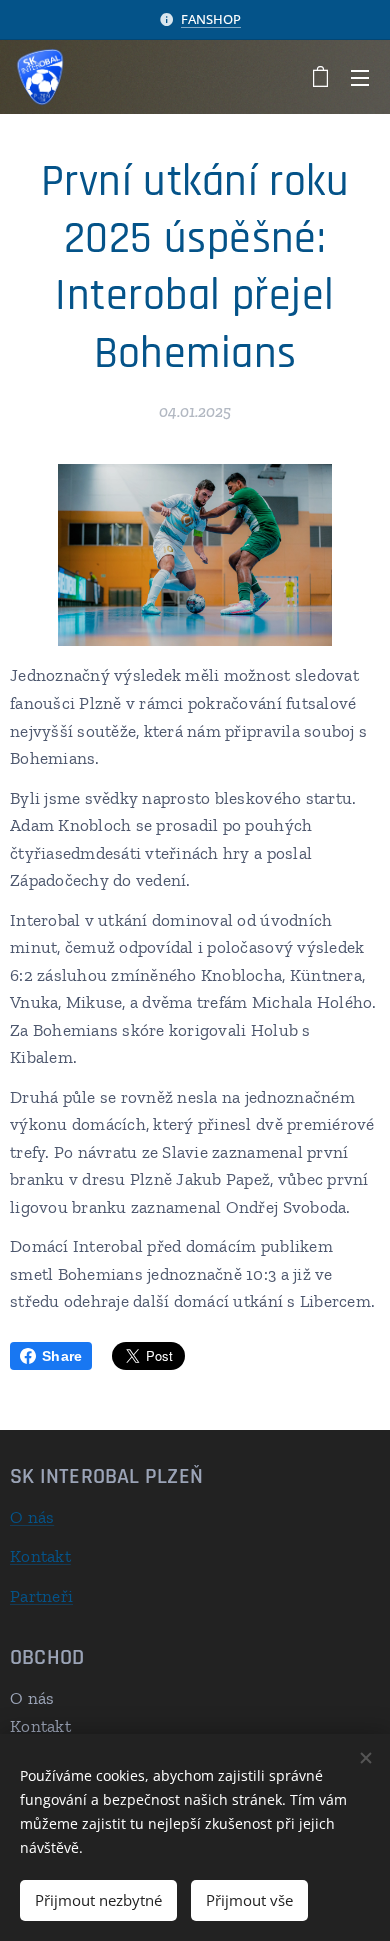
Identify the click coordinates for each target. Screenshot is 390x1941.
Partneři (41, 1596)
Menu (360, 77)
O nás (32, 1517)
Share (62, 1356)
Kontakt (40, 1556)
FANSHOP (211, 19)
